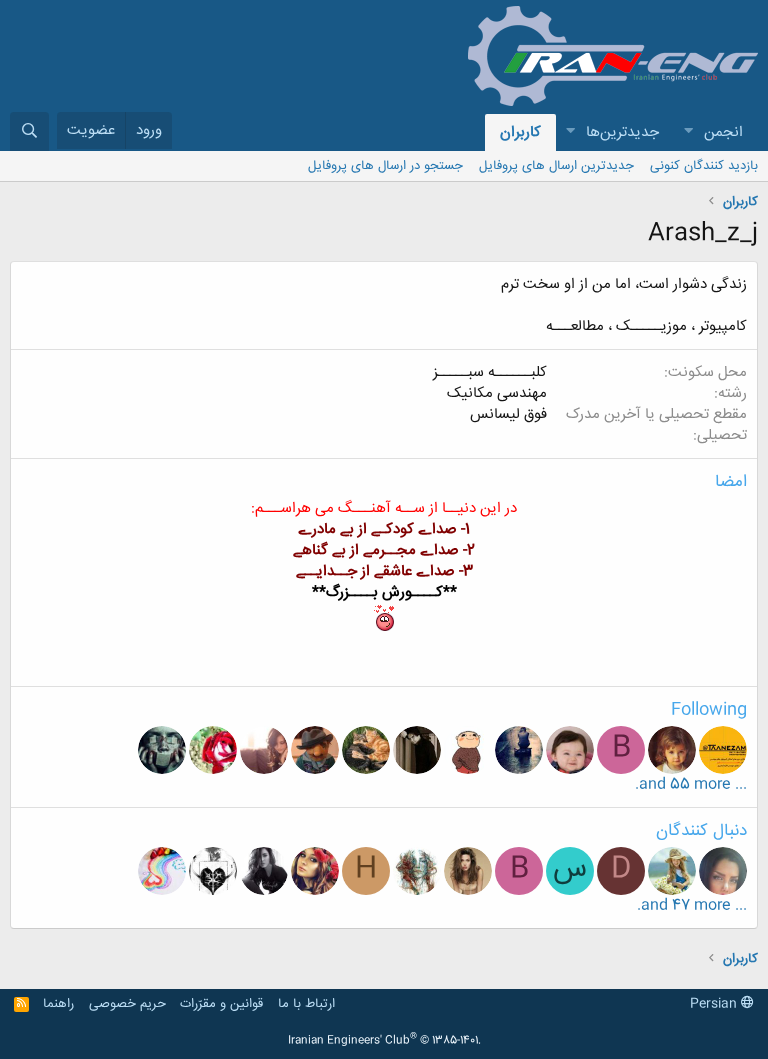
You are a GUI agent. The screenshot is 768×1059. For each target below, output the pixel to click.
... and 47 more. (692, 905)
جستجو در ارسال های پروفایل (385, 166)
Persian (715, 1004)
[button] (688, 132)
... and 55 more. (691, 784)
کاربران (520, 132)
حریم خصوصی (127, 1004)
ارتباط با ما (306, 1004)
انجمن (723, 132)
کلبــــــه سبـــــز (490, 372)
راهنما (58, 1004)
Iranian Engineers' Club (384, 1041)
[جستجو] (29, 131)
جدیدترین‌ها (622, 132)
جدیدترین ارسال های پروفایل (556, 166)
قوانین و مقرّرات (221, 1004)
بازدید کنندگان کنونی (704, 166)
